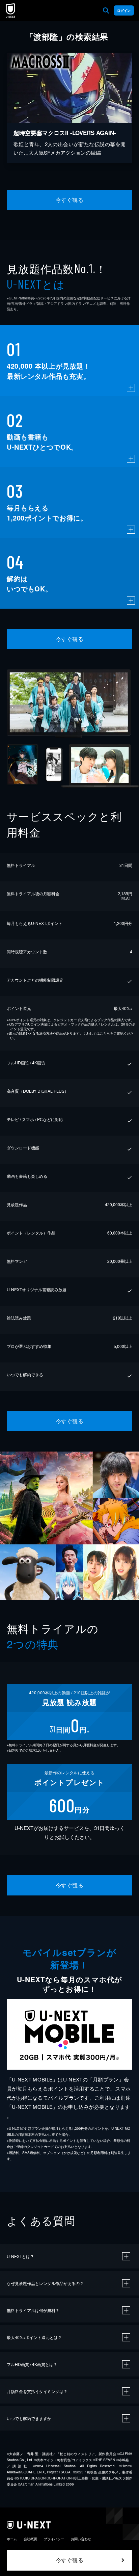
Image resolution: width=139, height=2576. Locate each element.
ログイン (124, 10)
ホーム (12, 2539)
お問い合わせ (81, 2539)
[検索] (106, 10)
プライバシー (54, 2539)
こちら (105, 1033)
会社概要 (30, 2539)
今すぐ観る (69, 200)
